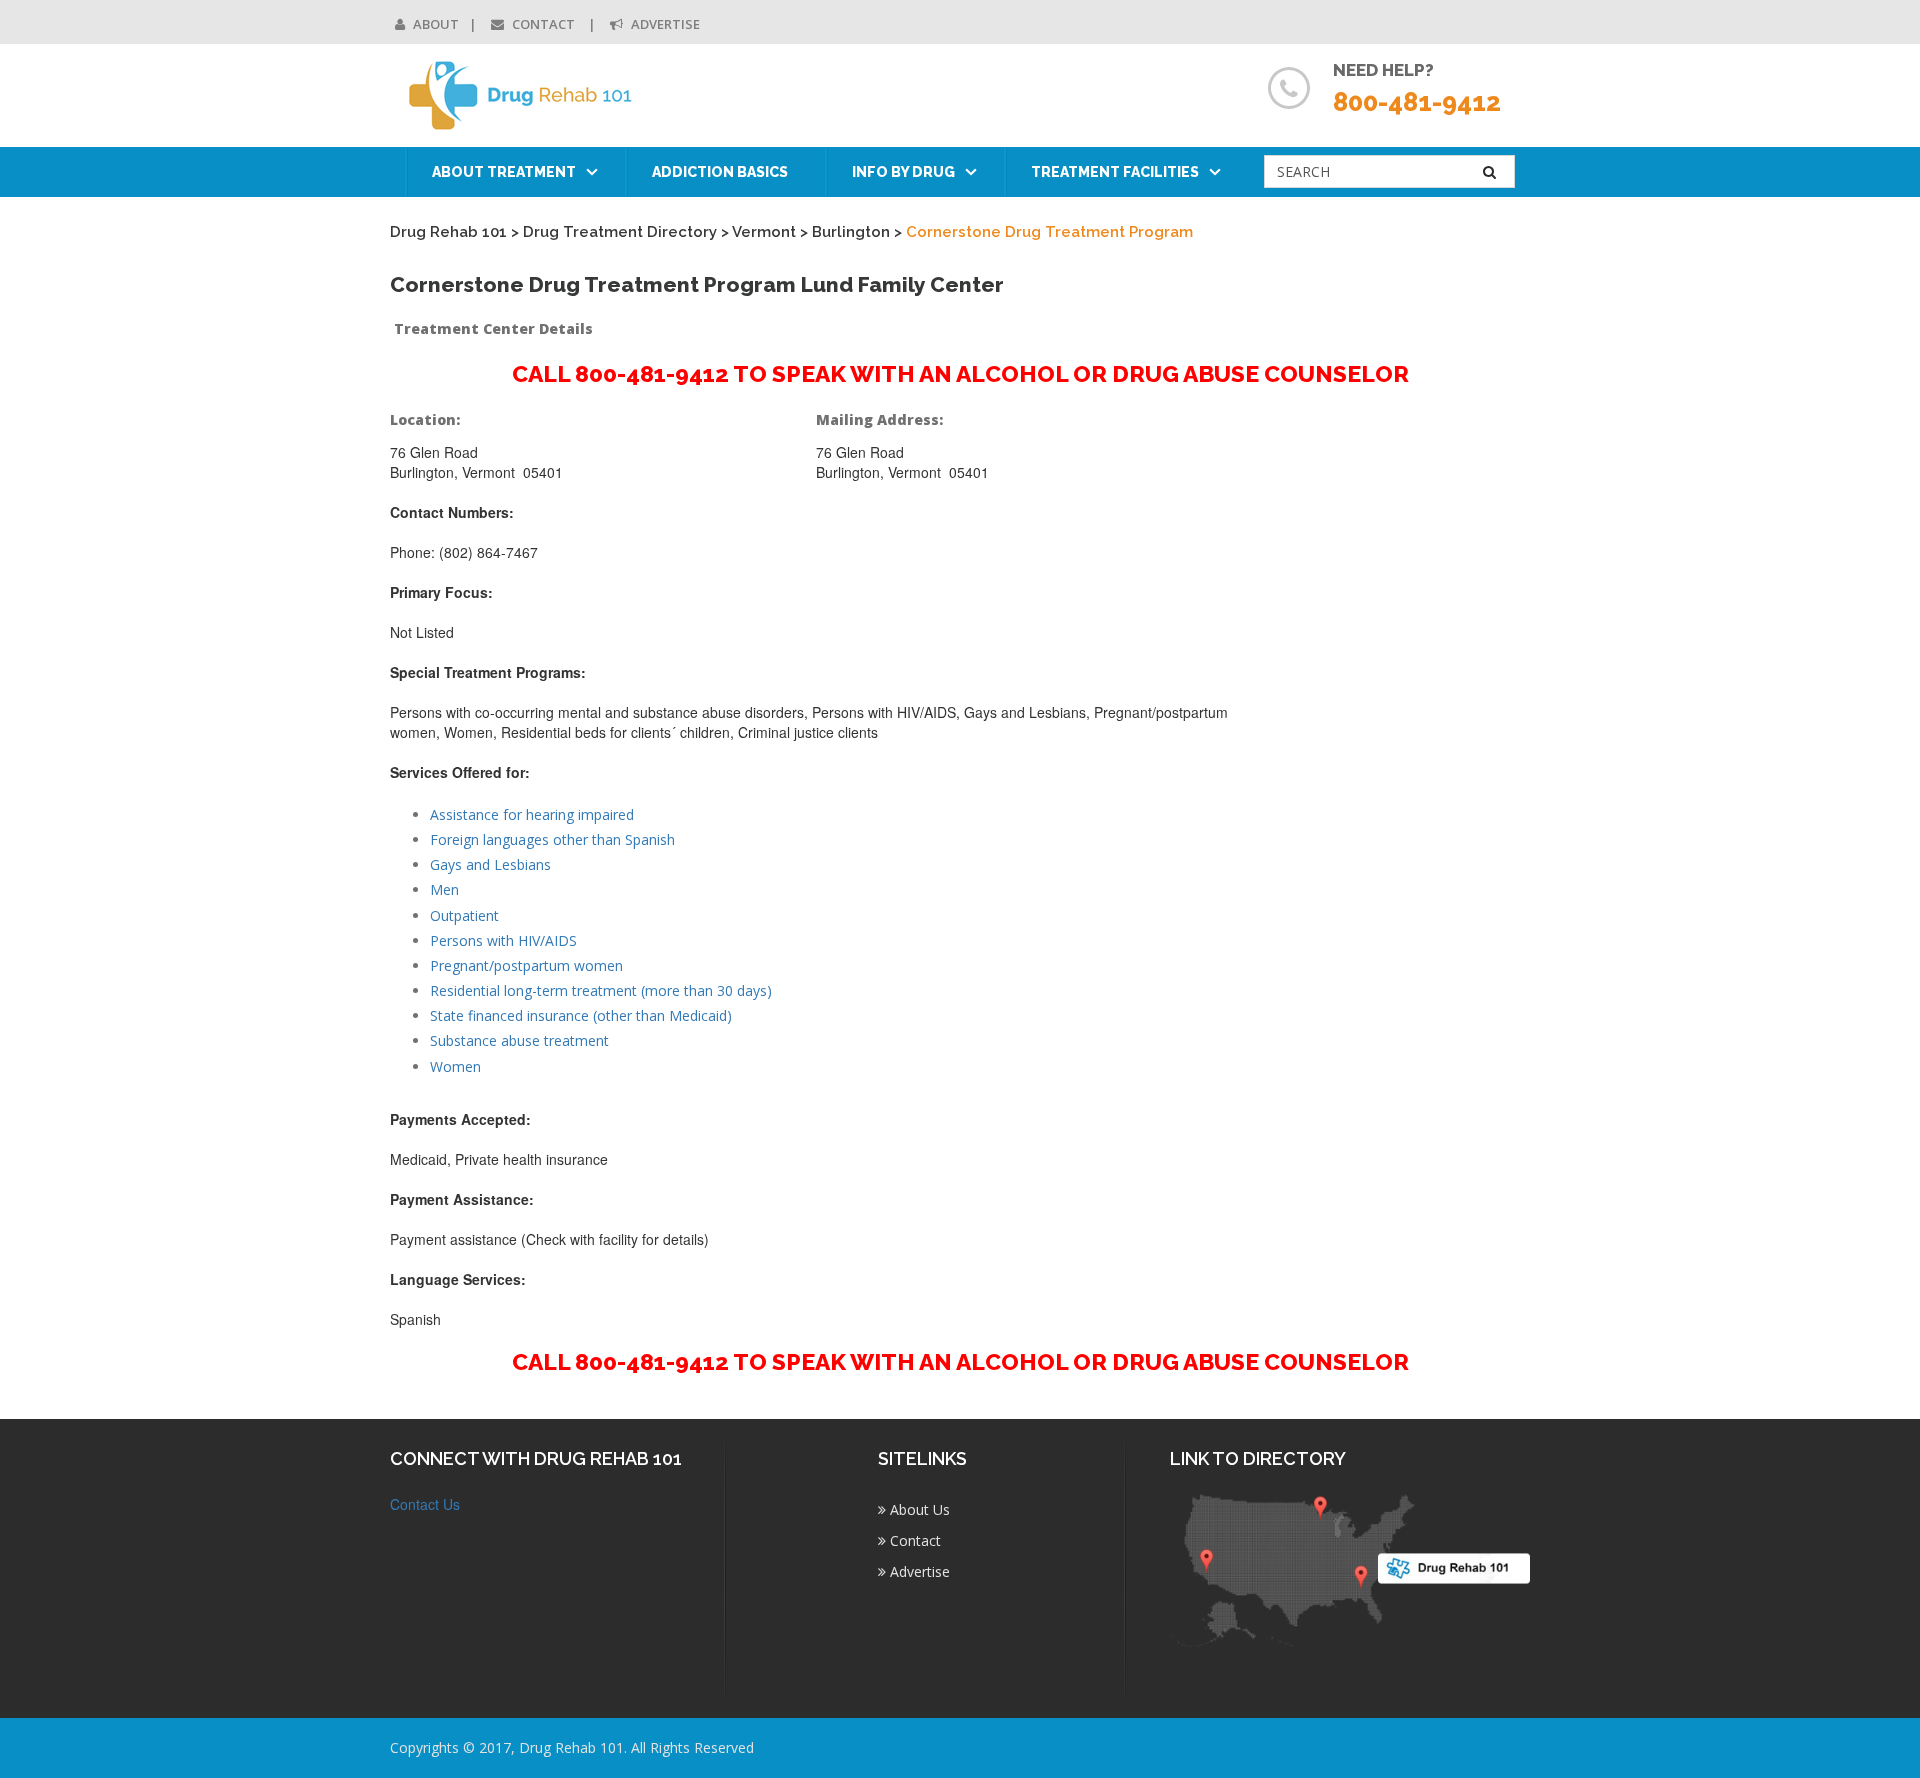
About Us (918, 1509)
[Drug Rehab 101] (521, 95)
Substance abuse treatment (519, 1040)
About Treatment (504, 172)
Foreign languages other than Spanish (552, 839)
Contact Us (425, 1504)
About (434, 24)
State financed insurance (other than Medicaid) (581, 1015)
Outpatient (464, 915)
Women (455, 1066)
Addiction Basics (720, 172)
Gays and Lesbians (490, 864)
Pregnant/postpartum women (526, 965)
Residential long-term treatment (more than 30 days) (601, 990)
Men (444, 889)
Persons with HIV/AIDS (503, 940)
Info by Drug (903, 172)
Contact (543, 24)
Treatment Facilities (1115, 172)
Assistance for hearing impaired (532, 814)
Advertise (664, 24)
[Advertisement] (1399, 707)
